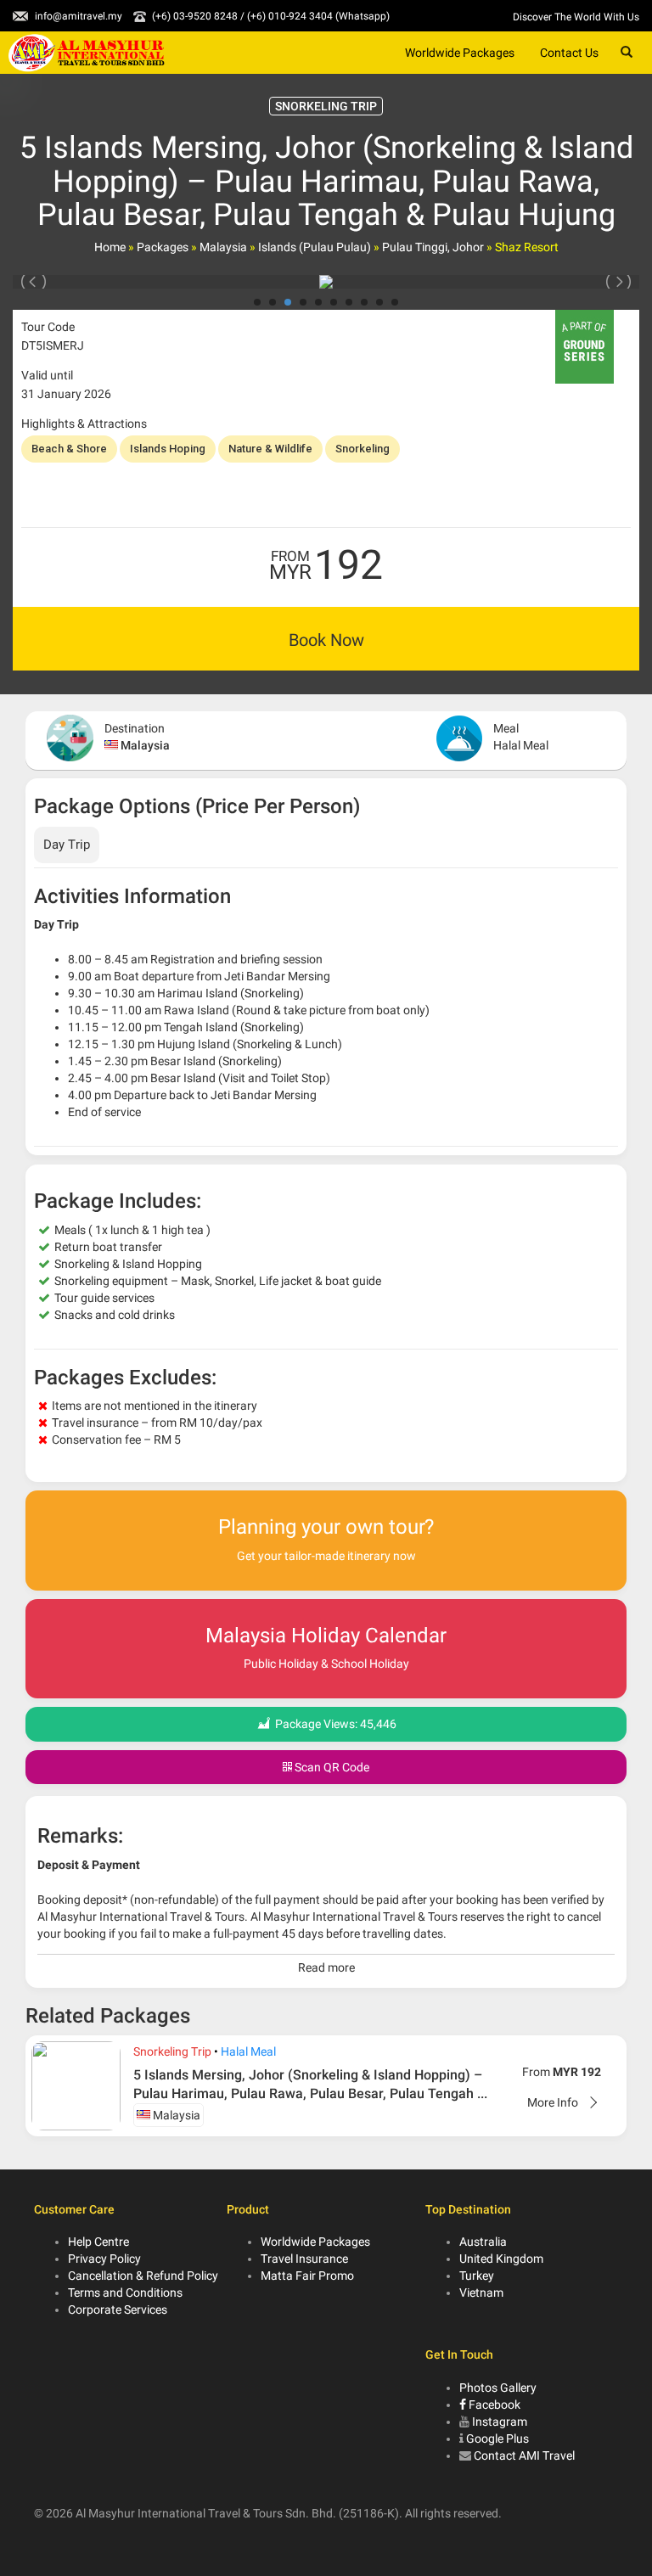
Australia (483, 2242)
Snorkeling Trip (172, 2051)
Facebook (493, 2405)
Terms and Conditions (125, 2293)
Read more (326, 1967)
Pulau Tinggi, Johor (433, 247)
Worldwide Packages (460, 53)
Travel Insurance (304, 2259)
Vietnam (481, 2293)
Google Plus (497, 2439)
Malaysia (223, 247)
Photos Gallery (498, 2388)
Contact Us (569, 53)
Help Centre (98, 2242)
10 (395, 302)
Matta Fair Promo (307, 2276)
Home (110, 247)
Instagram (500, 2422)
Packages (163, 247)
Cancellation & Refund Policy (143, 2276)
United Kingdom (501, 2259)
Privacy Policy (104, 2259)
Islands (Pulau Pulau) (315, 247)
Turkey (477, 2276)
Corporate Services (118, 2309)
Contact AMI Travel (524, 2455)
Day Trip (67, 845)
